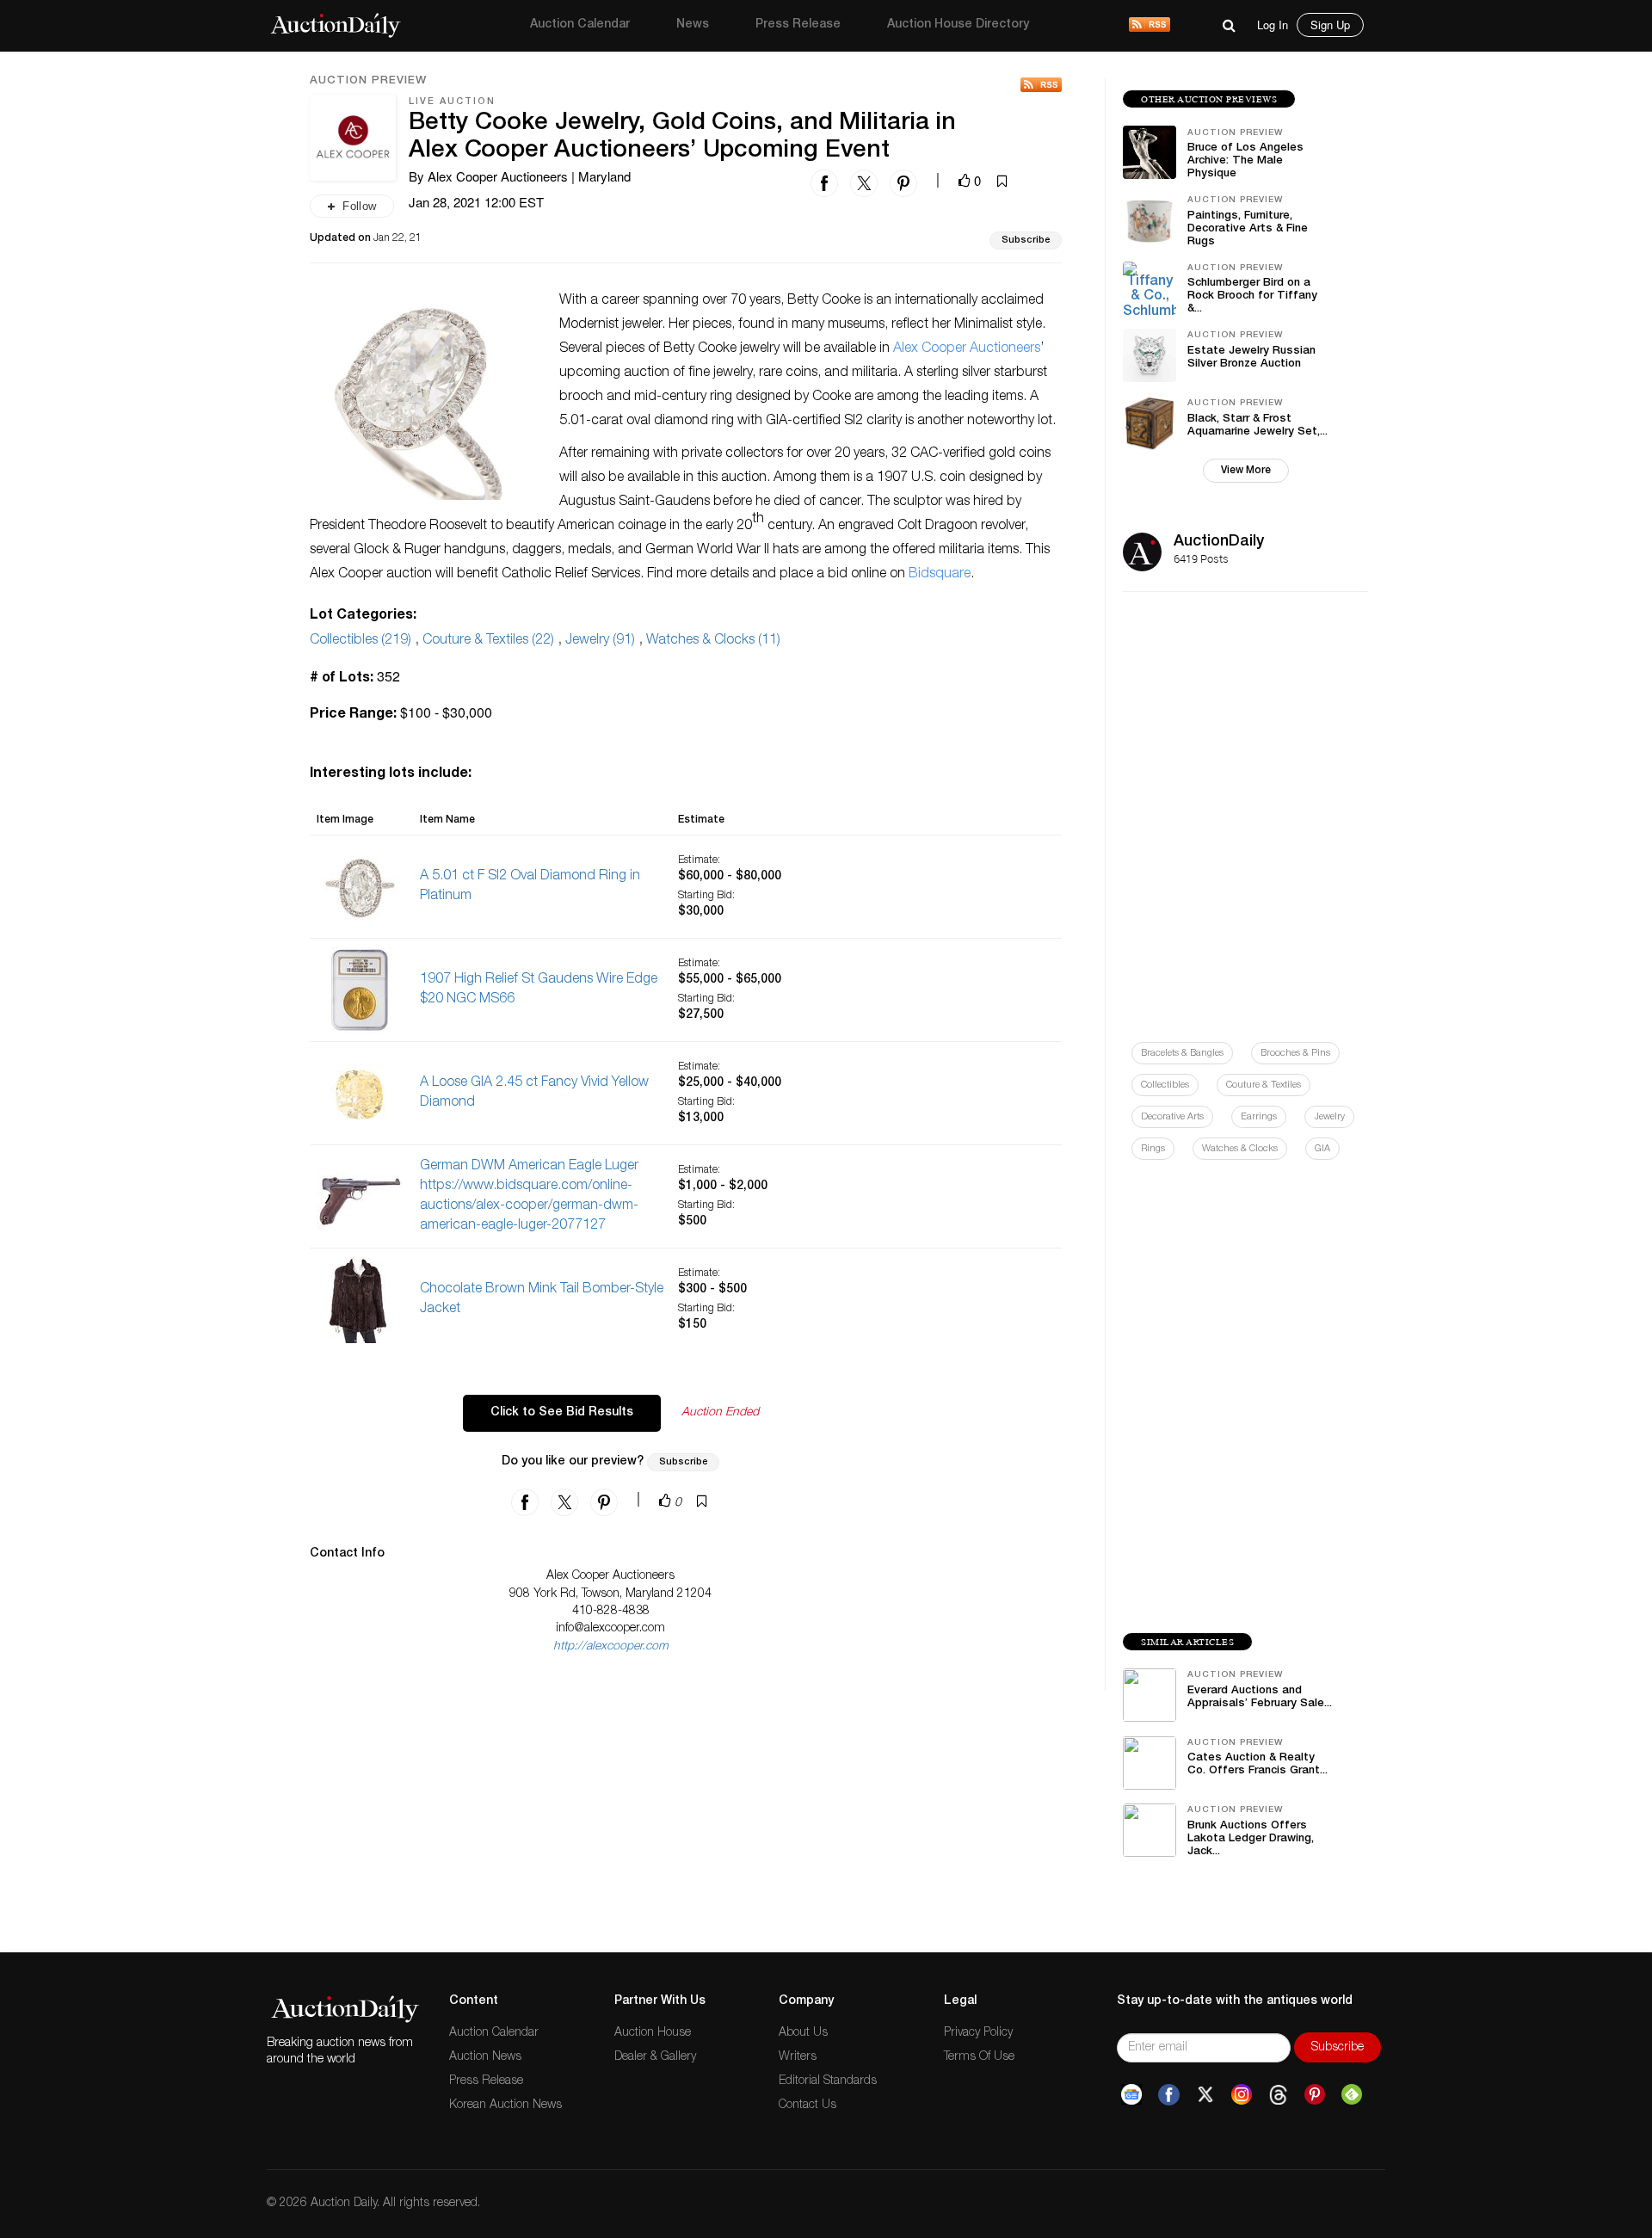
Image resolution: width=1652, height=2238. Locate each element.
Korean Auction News (505, 2105)
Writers (798, 2057)
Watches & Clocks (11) (713, 641)
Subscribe (1026, 240)
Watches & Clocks (1240, 1149)
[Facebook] (1169, 2095)
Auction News (485, 2057)
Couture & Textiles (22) (488, 641)
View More (1246, 471)
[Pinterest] (1315, 2095)
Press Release (798, 25)
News (693, 25)
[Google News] (1131, 2095)
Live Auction (452, 102)
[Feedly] (1352, 2095)
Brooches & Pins (1295, 1054)
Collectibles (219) (361, 641)
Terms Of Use (979, 2057)
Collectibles (1165, 1085)
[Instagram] (1242, 2095)
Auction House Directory (958, 25)
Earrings (1259, 1117)
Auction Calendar (580, 25)
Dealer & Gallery (655, 2057)
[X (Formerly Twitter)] (1205, 2095)
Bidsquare (940, 575)
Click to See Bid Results (562, 1413)
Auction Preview (368, 82)
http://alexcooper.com (611, 1647)
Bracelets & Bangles (1182, 1054)
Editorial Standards (828, 2081)
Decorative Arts (1172, 1117)
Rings (1153, 1149)
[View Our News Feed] (1150, 26)
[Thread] (1278, 2095)
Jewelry (1329, 1117)
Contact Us (808, 2105)
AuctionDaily (1219, 542)
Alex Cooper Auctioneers (967, 349)
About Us (803, 2033)
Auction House (653, 2033)
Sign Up (1330, 25)
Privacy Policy (978, 2033)
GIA (1322, 1149)
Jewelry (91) (600, 641)
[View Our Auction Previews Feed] (1041, 85)
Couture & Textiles (1264, 1085)
